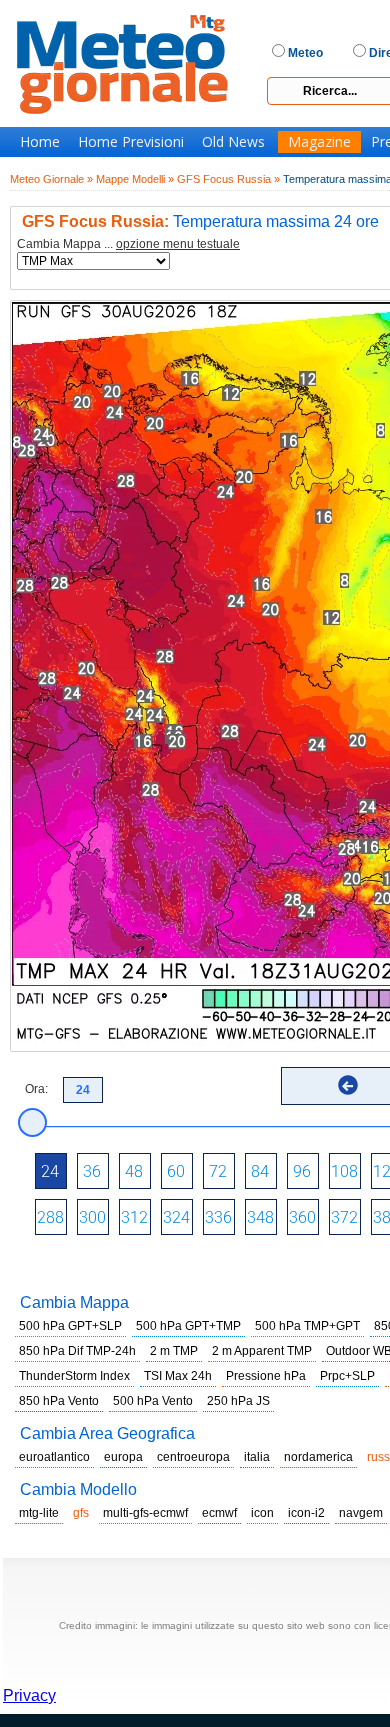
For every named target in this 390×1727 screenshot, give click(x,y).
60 (176, 1171)
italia (257, 1457)
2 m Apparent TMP (262, 1351)
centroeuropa (193, 1457)
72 (218, 1171)
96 (302, 1171)
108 (344, 1171)
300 (92, 1217)
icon (262, 1513)
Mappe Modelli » (135, 179)
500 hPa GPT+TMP (188, 1326)
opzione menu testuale (178, 244)
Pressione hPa (266, 1376)
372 (344, 1217)
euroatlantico (54, 1457)
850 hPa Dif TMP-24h (77, 1351)
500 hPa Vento (153, 1401)
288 (50, 1217)
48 (134, 1171)
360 (302, 1217)
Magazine (319, 142)
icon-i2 (306, 1513)
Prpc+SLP (347, 1376)
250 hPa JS (238, 1401)
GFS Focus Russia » (228, 179)
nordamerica (318, 1457)
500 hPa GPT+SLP (70, 1326)
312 (134, 1217)
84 (260, 1171)
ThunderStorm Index (74, 1376)
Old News (233, 142)
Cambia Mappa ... (128, 244)
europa (123, 1457)
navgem (361, 1513)
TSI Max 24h (178, 1376)
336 (218, 1217)
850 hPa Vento (59, 1401)
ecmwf (219, 1513)
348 (260, 1217)
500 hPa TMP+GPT (307, 1326)
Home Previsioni (131, 142)
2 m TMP (174, 1351)
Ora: (36, 1089)
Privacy (29, 1695)
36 (92, 1171)
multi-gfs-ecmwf (145, 1513)
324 (176, 1217)
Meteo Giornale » (51, 179)
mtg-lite (39, 1513)
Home (40, 142)
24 (50, 1171)
